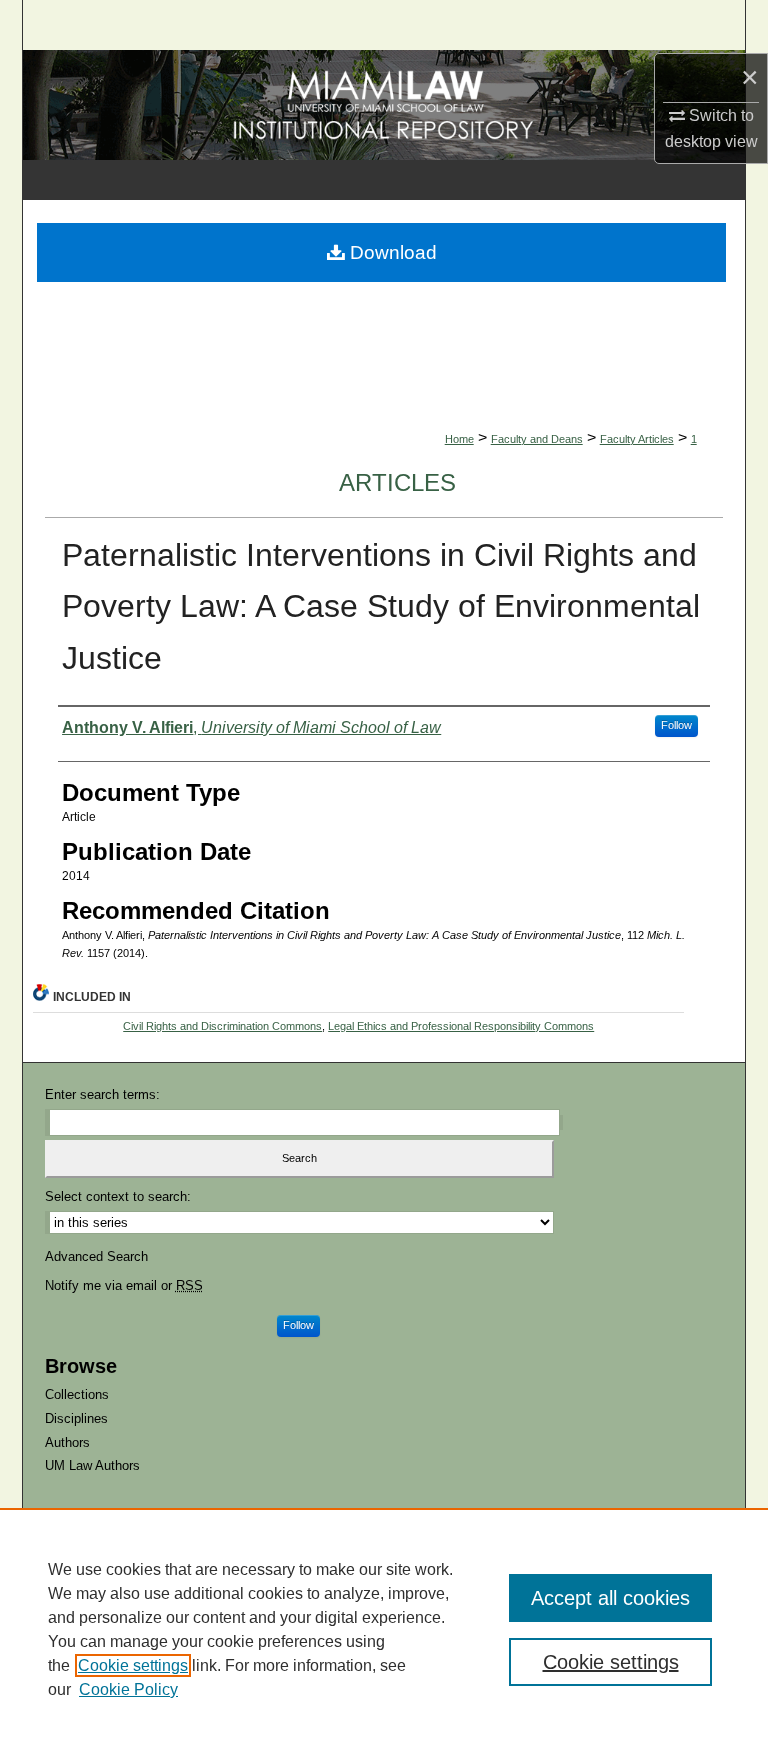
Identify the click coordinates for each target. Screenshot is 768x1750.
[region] (384, 1629)
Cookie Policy (128, 1689)
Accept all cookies (610, 1598)
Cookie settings (133, 1665)
